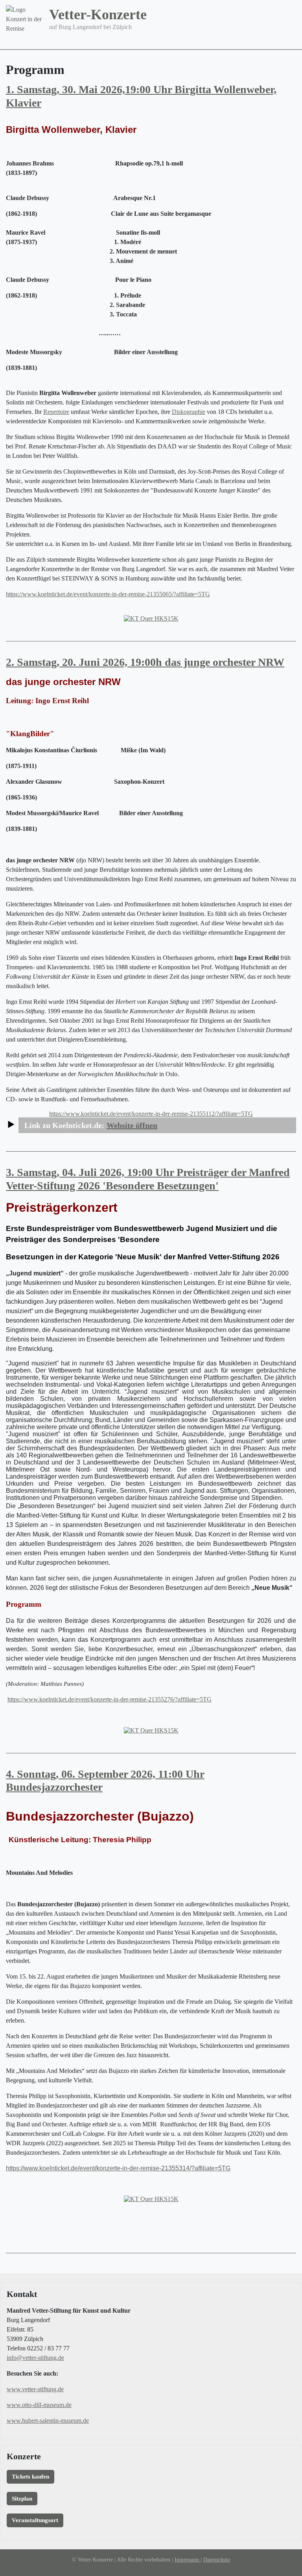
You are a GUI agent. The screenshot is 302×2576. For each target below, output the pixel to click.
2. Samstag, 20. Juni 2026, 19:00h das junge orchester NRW (145, 662)
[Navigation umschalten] (291, 44)
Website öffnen (132, 1125)
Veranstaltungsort (35, 2520)
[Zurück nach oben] (292, 2566)
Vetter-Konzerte (98, 15)
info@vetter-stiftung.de (35, 2358)
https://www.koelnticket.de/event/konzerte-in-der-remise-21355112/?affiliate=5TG (151, 1114)
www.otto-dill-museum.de (39, 2405)
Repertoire (56, 412)
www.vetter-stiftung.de (35, 2389)
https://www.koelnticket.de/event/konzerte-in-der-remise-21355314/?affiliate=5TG (118, 2168)
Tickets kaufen (30, 2477)
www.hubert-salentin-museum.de (48, 2421)
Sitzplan (22, 2499)
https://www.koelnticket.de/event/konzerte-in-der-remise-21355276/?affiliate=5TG (110, 1699)
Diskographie (189, 412)
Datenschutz (217, 2560)
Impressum (188, 2560)
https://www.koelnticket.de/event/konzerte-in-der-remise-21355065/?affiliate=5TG (108, 594)
